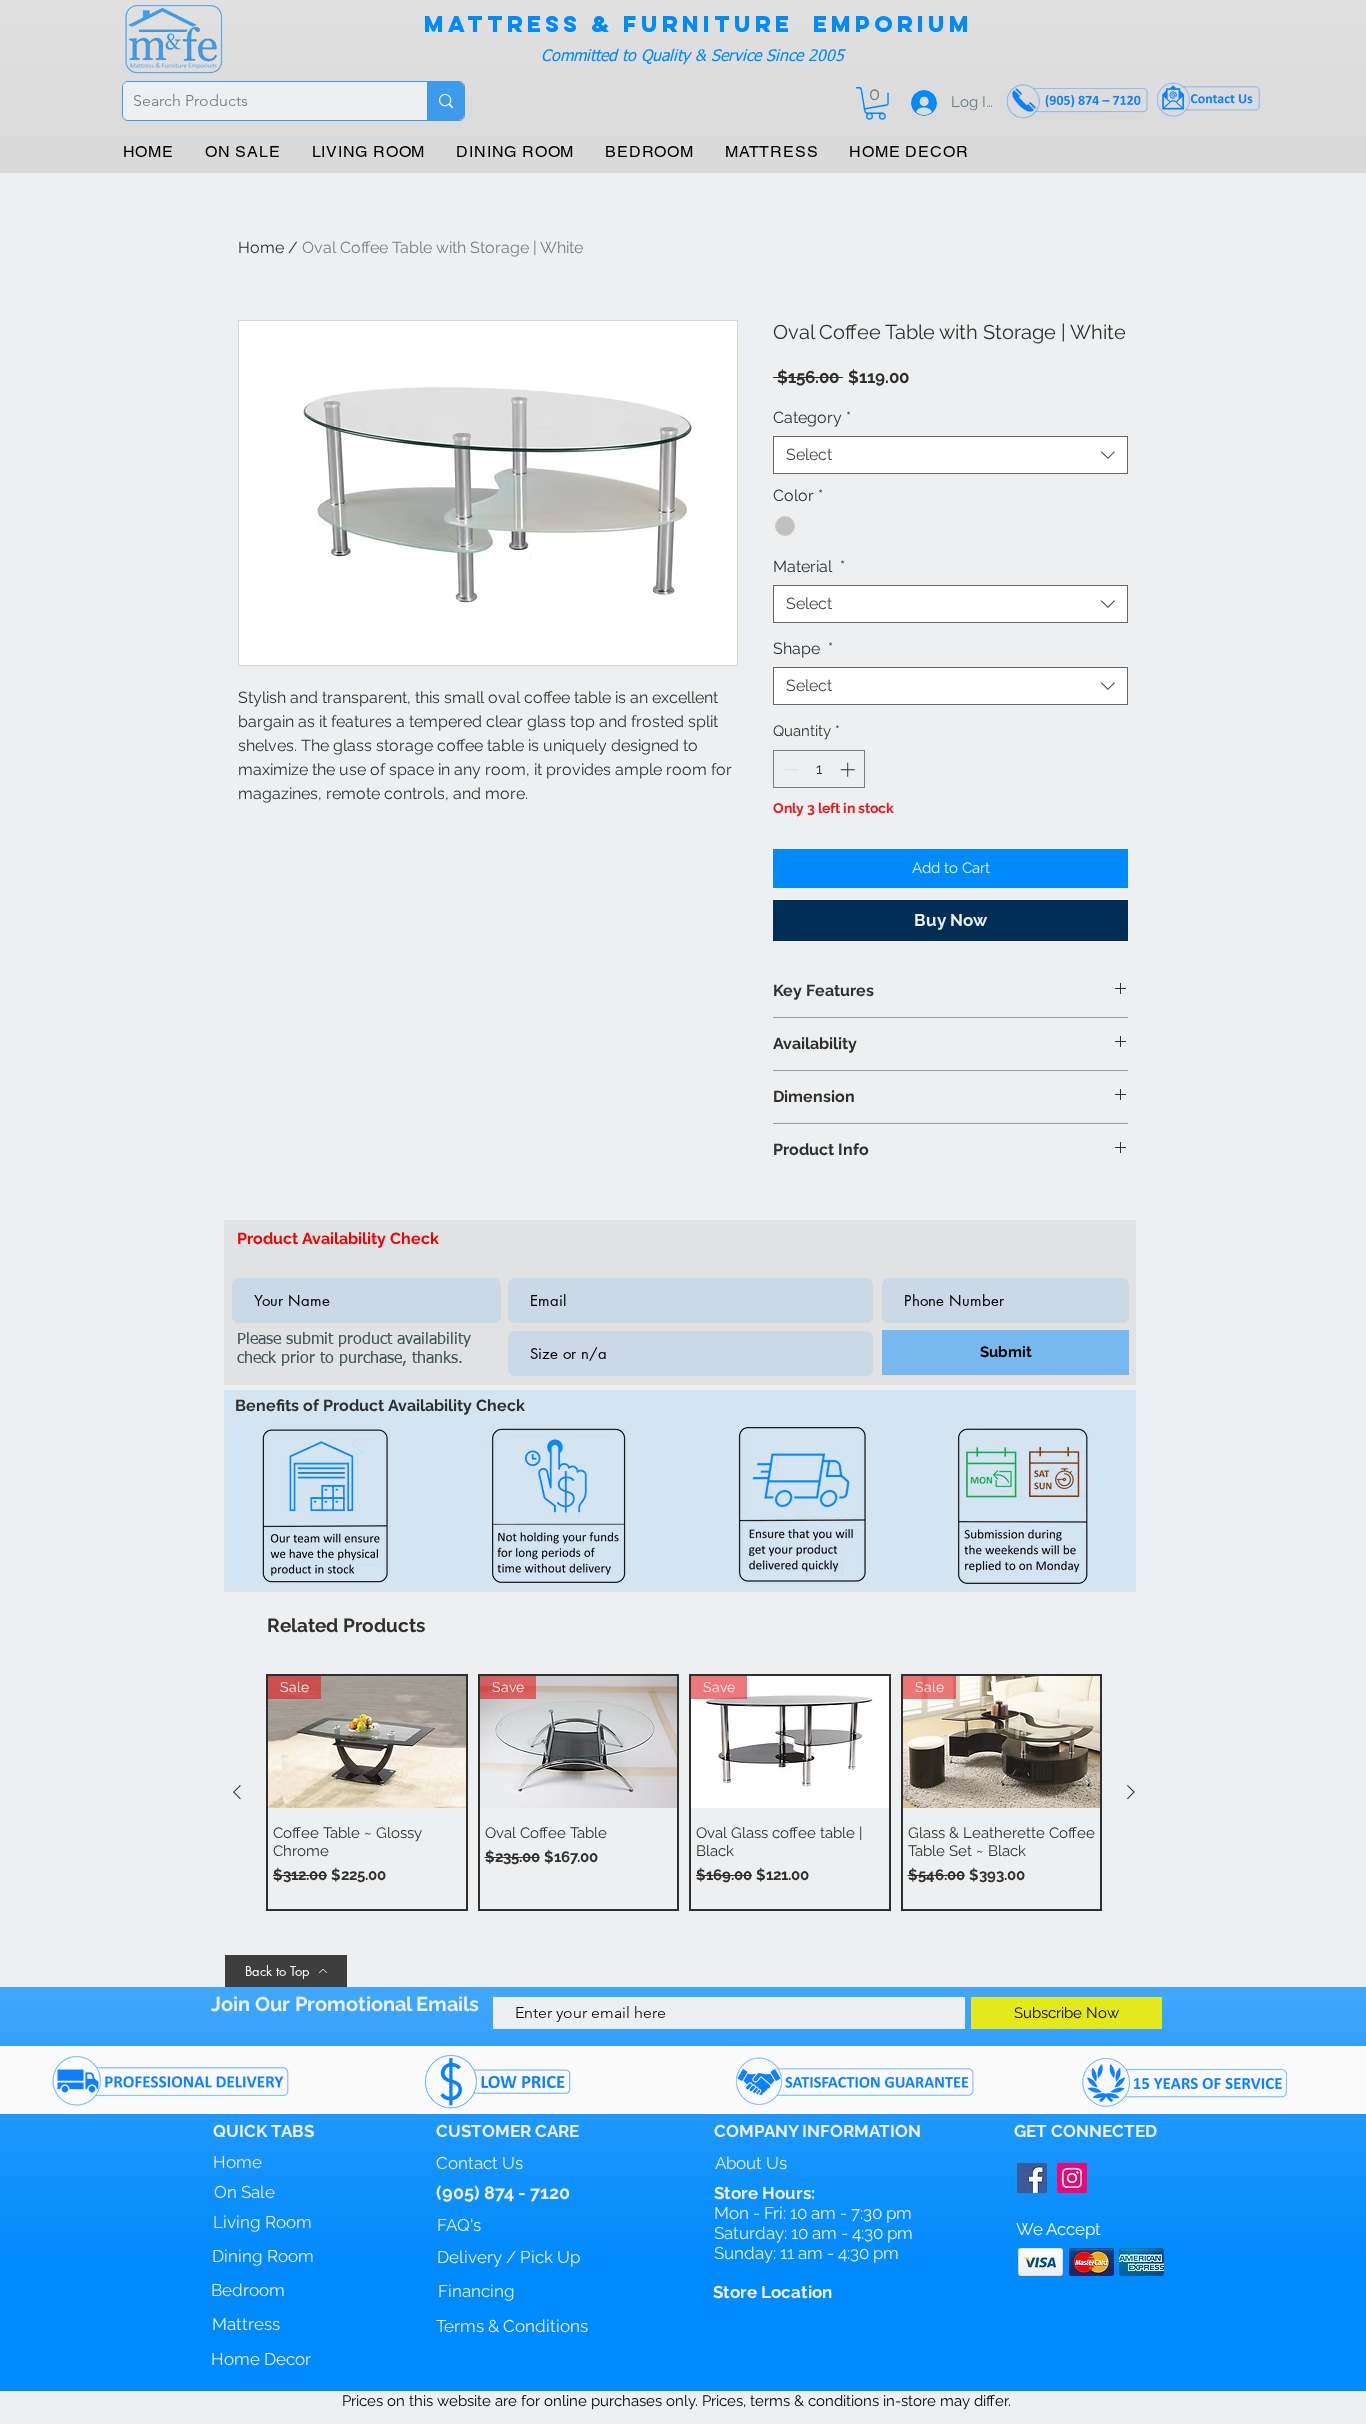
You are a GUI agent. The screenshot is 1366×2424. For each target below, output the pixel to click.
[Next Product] (1131, 1792)
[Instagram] (1072, 2178)
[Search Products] (445, 101)
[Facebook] (1032, 2178)
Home (261, 247)
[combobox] (950, 455)
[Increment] (849, 769)
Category (812, 417)
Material (809, 566)
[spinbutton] (819, 769)
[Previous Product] (237, 1792)
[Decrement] (789, 769)
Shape (803, 648)
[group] (684, 1792)
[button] (875, 103)
